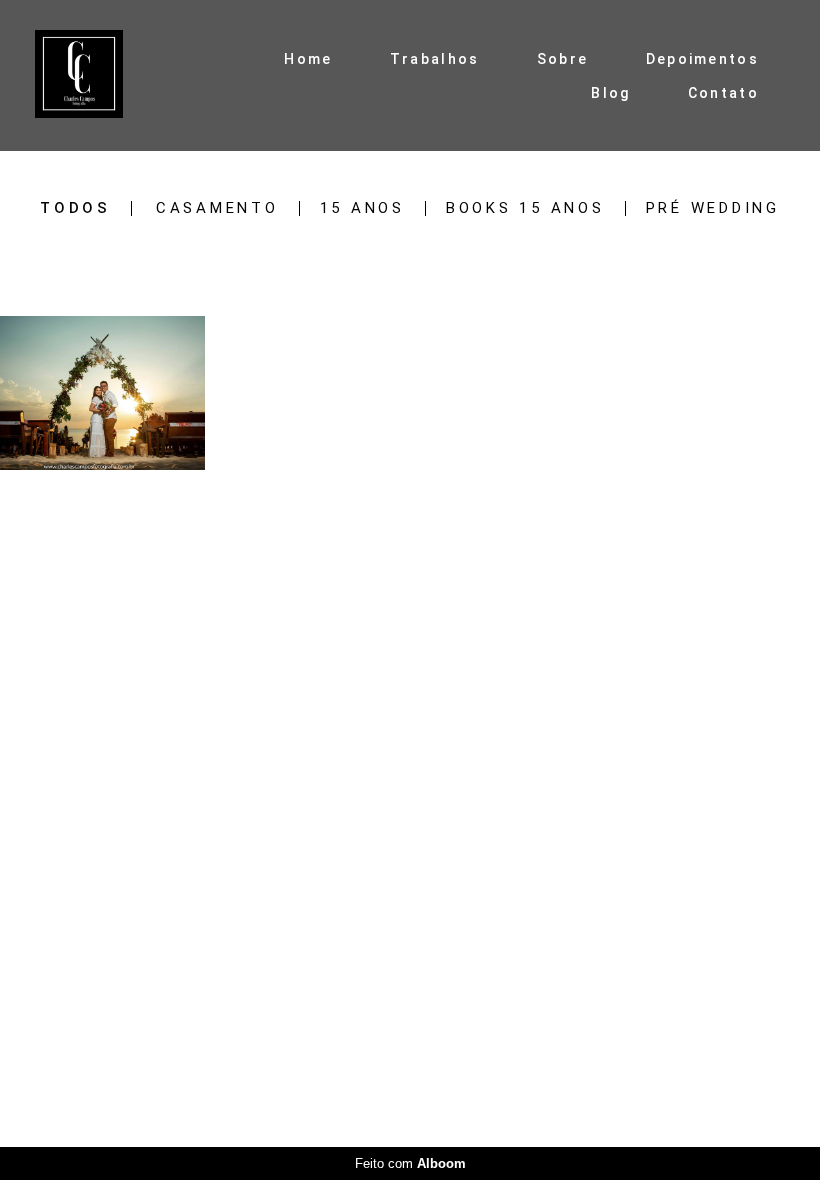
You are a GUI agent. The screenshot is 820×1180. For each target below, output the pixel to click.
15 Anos (362, 208)
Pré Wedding (713, 208)
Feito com (410, 1163)
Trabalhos (435, 59)
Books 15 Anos (525, 208)
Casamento (217, 208)
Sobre (563, 59)
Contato (723, 93)
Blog (610, 93)
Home (308, 59)
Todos (75, 208)
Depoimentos (702, 59)
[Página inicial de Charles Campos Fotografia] (97, 75)
